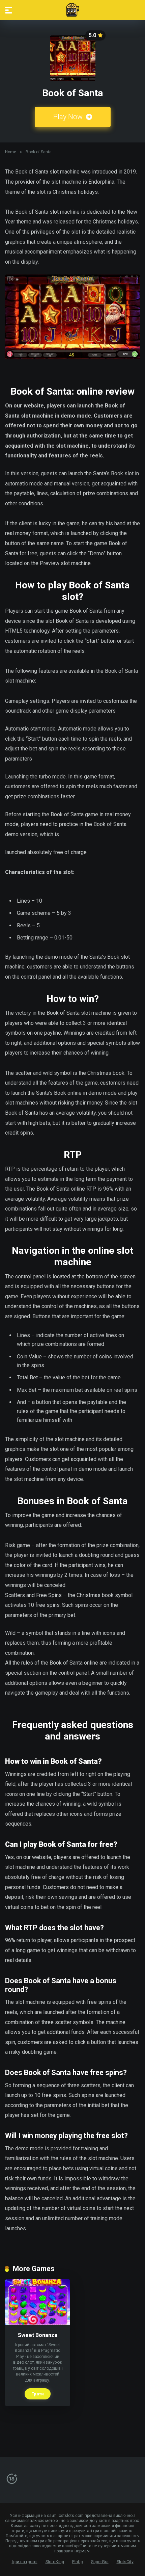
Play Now (69, 117)
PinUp (78, 2562)
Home (11, 152)
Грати (38, 2394)
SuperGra (100, 2562)
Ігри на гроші (25, 2562)
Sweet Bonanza (38, 2335)
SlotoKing (55, 2562)
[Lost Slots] (72, 10)
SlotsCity (125, 2562)
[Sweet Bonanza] (38, 2323)
